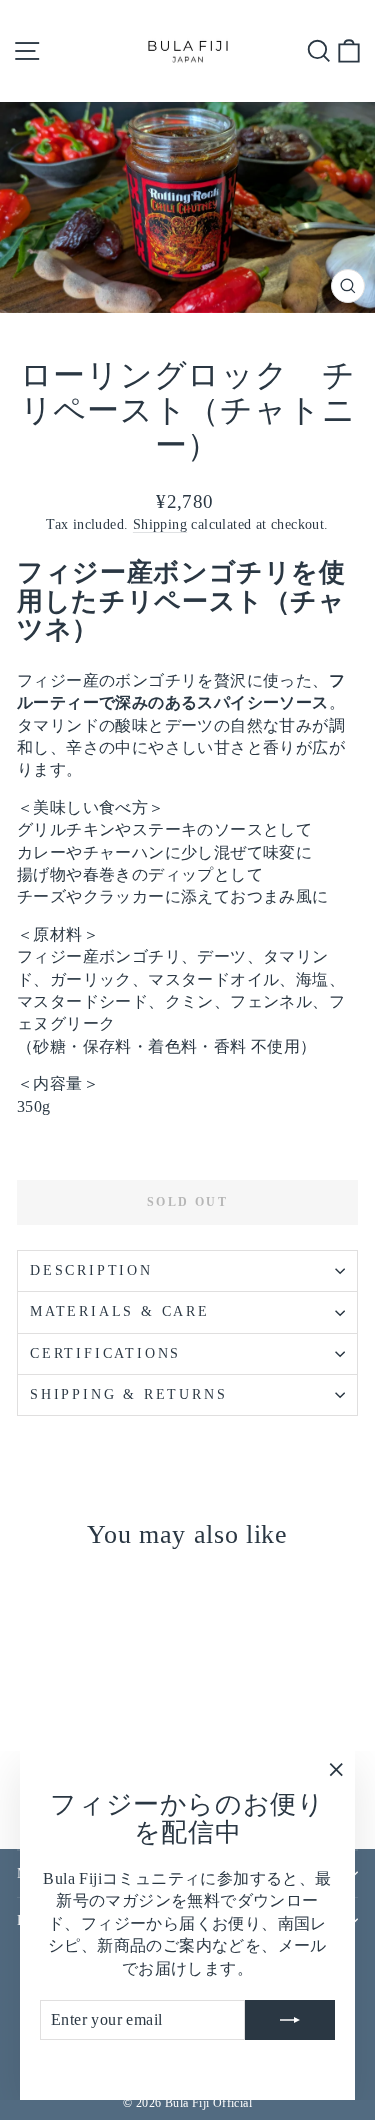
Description (91, 1270)
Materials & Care (120, 1311)
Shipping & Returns (128, 1394)
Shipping (160, 524)
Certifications (105, 1353)
